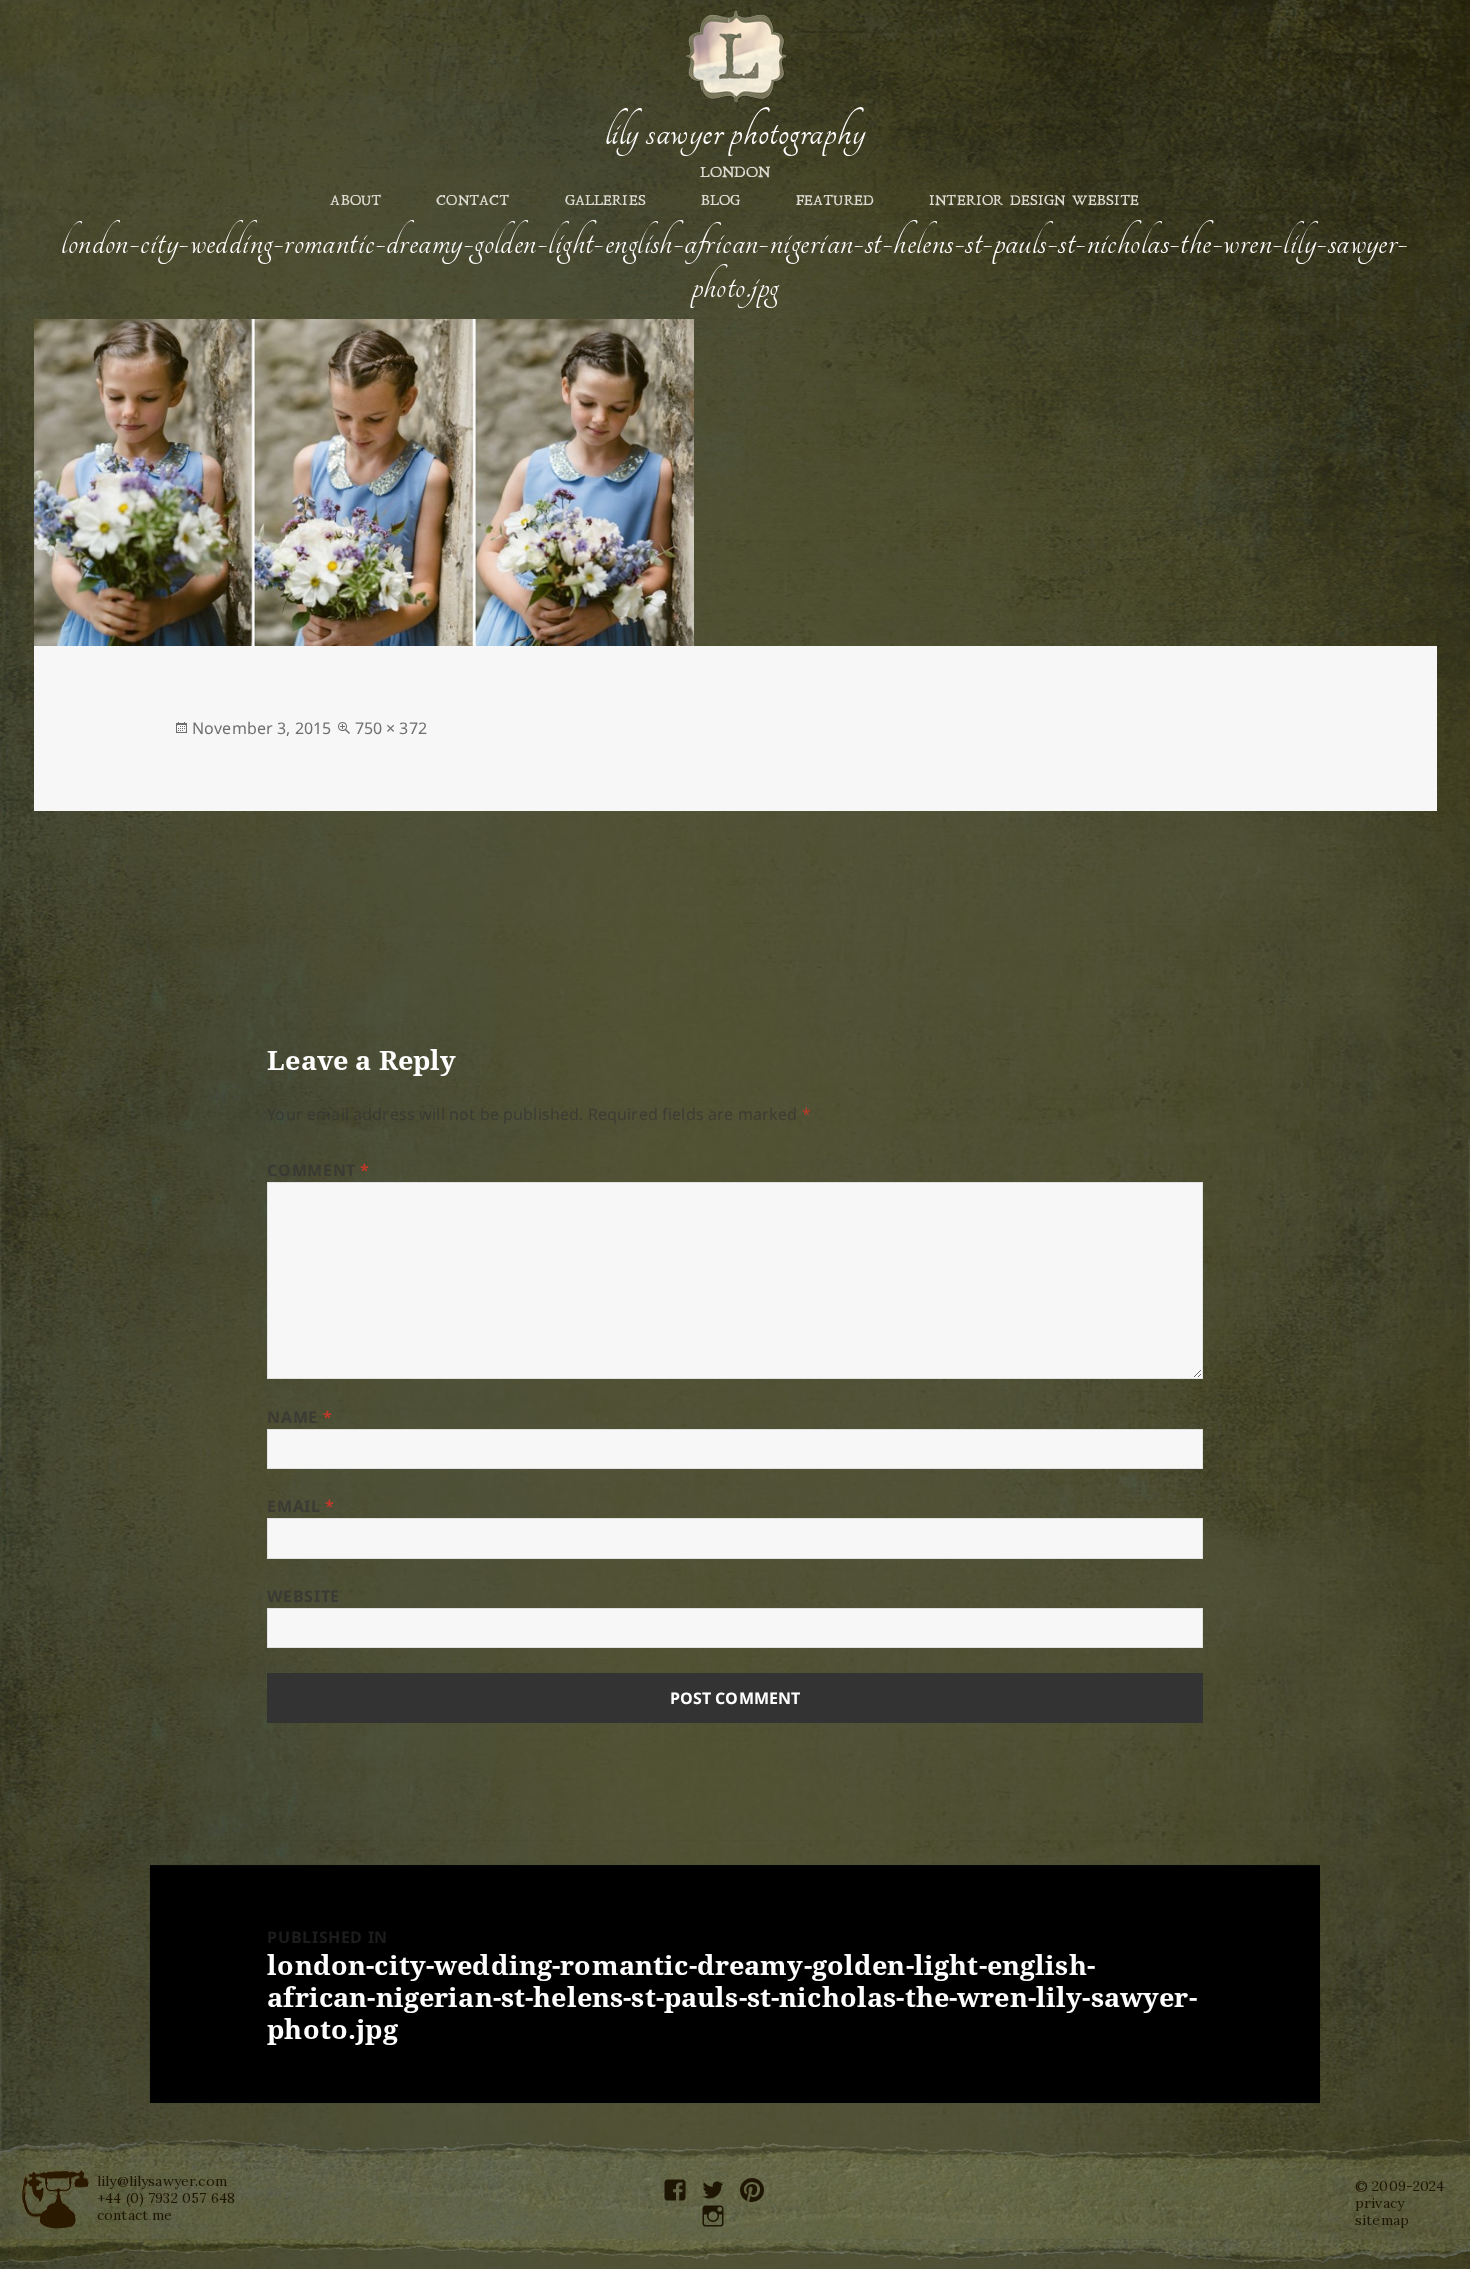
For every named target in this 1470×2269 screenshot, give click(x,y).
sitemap (1382, 2220)
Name (299, 1417)
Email (300, 1506)
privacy (1379, 2203)
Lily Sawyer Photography (735, 133)
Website (303, 1596)
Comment (318, 1170)
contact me (135, 2215)
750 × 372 (391, 728)
